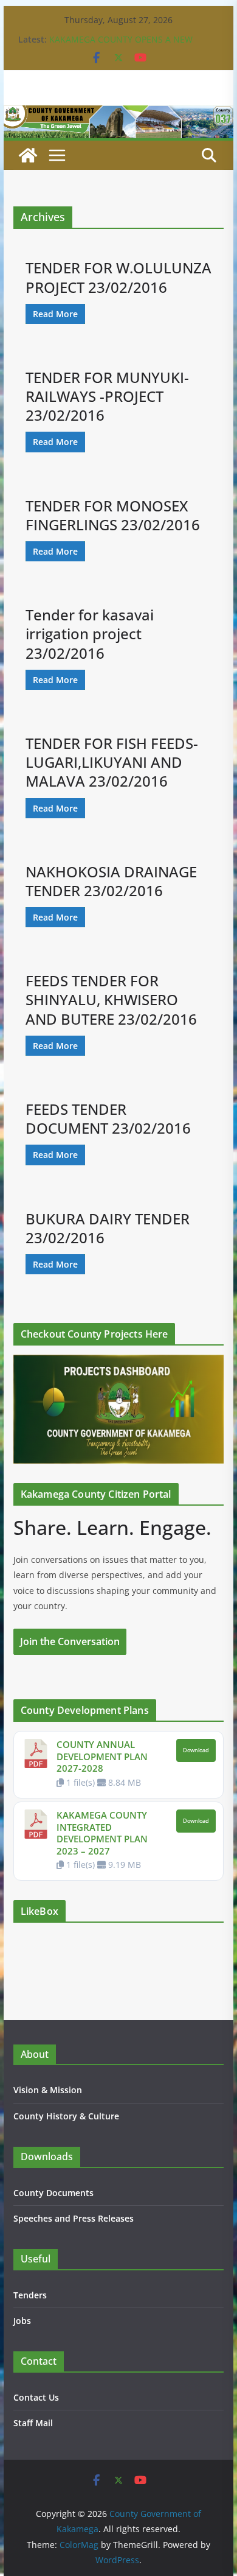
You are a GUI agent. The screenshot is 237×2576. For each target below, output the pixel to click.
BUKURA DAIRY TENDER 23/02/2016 (108, 1228)
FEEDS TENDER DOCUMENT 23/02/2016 (108, 1118)
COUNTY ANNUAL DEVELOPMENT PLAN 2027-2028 (102, 1756)
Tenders (30, 2295)
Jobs (22, 2321)
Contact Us (36, 2397)
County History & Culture (66, 2116)
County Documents (53, 2193)
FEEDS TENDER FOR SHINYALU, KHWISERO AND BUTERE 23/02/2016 (111, 999)
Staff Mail (33, 2423)
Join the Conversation (70, 1641)
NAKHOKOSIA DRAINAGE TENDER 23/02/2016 (111, 881)
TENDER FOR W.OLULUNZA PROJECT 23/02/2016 (118, 277)
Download (196, 1750)
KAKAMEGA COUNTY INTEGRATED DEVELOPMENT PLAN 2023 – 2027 (102, 1833)
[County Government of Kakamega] (118, 114)
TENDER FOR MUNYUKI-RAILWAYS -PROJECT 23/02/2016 (107, 396)
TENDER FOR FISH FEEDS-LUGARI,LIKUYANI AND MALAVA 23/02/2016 (112, 762)
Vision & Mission (48, 2090)
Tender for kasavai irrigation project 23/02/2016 (90, 633)
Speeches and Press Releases (74, 2218)
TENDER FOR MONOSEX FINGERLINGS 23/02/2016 (113, 515)
